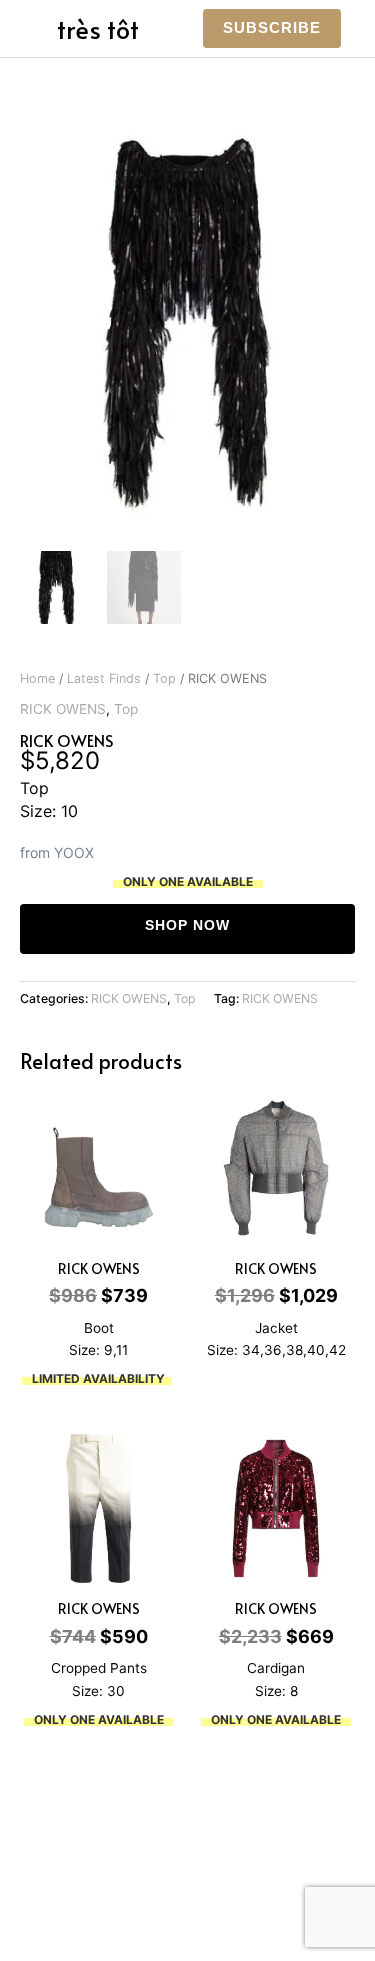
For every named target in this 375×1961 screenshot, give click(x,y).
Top (164, 678)
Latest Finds (104, 678)
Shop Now (187, 925)
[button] (272, 28)
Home (37, 678)
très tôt (98, 28)
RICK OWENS (63, 709)
